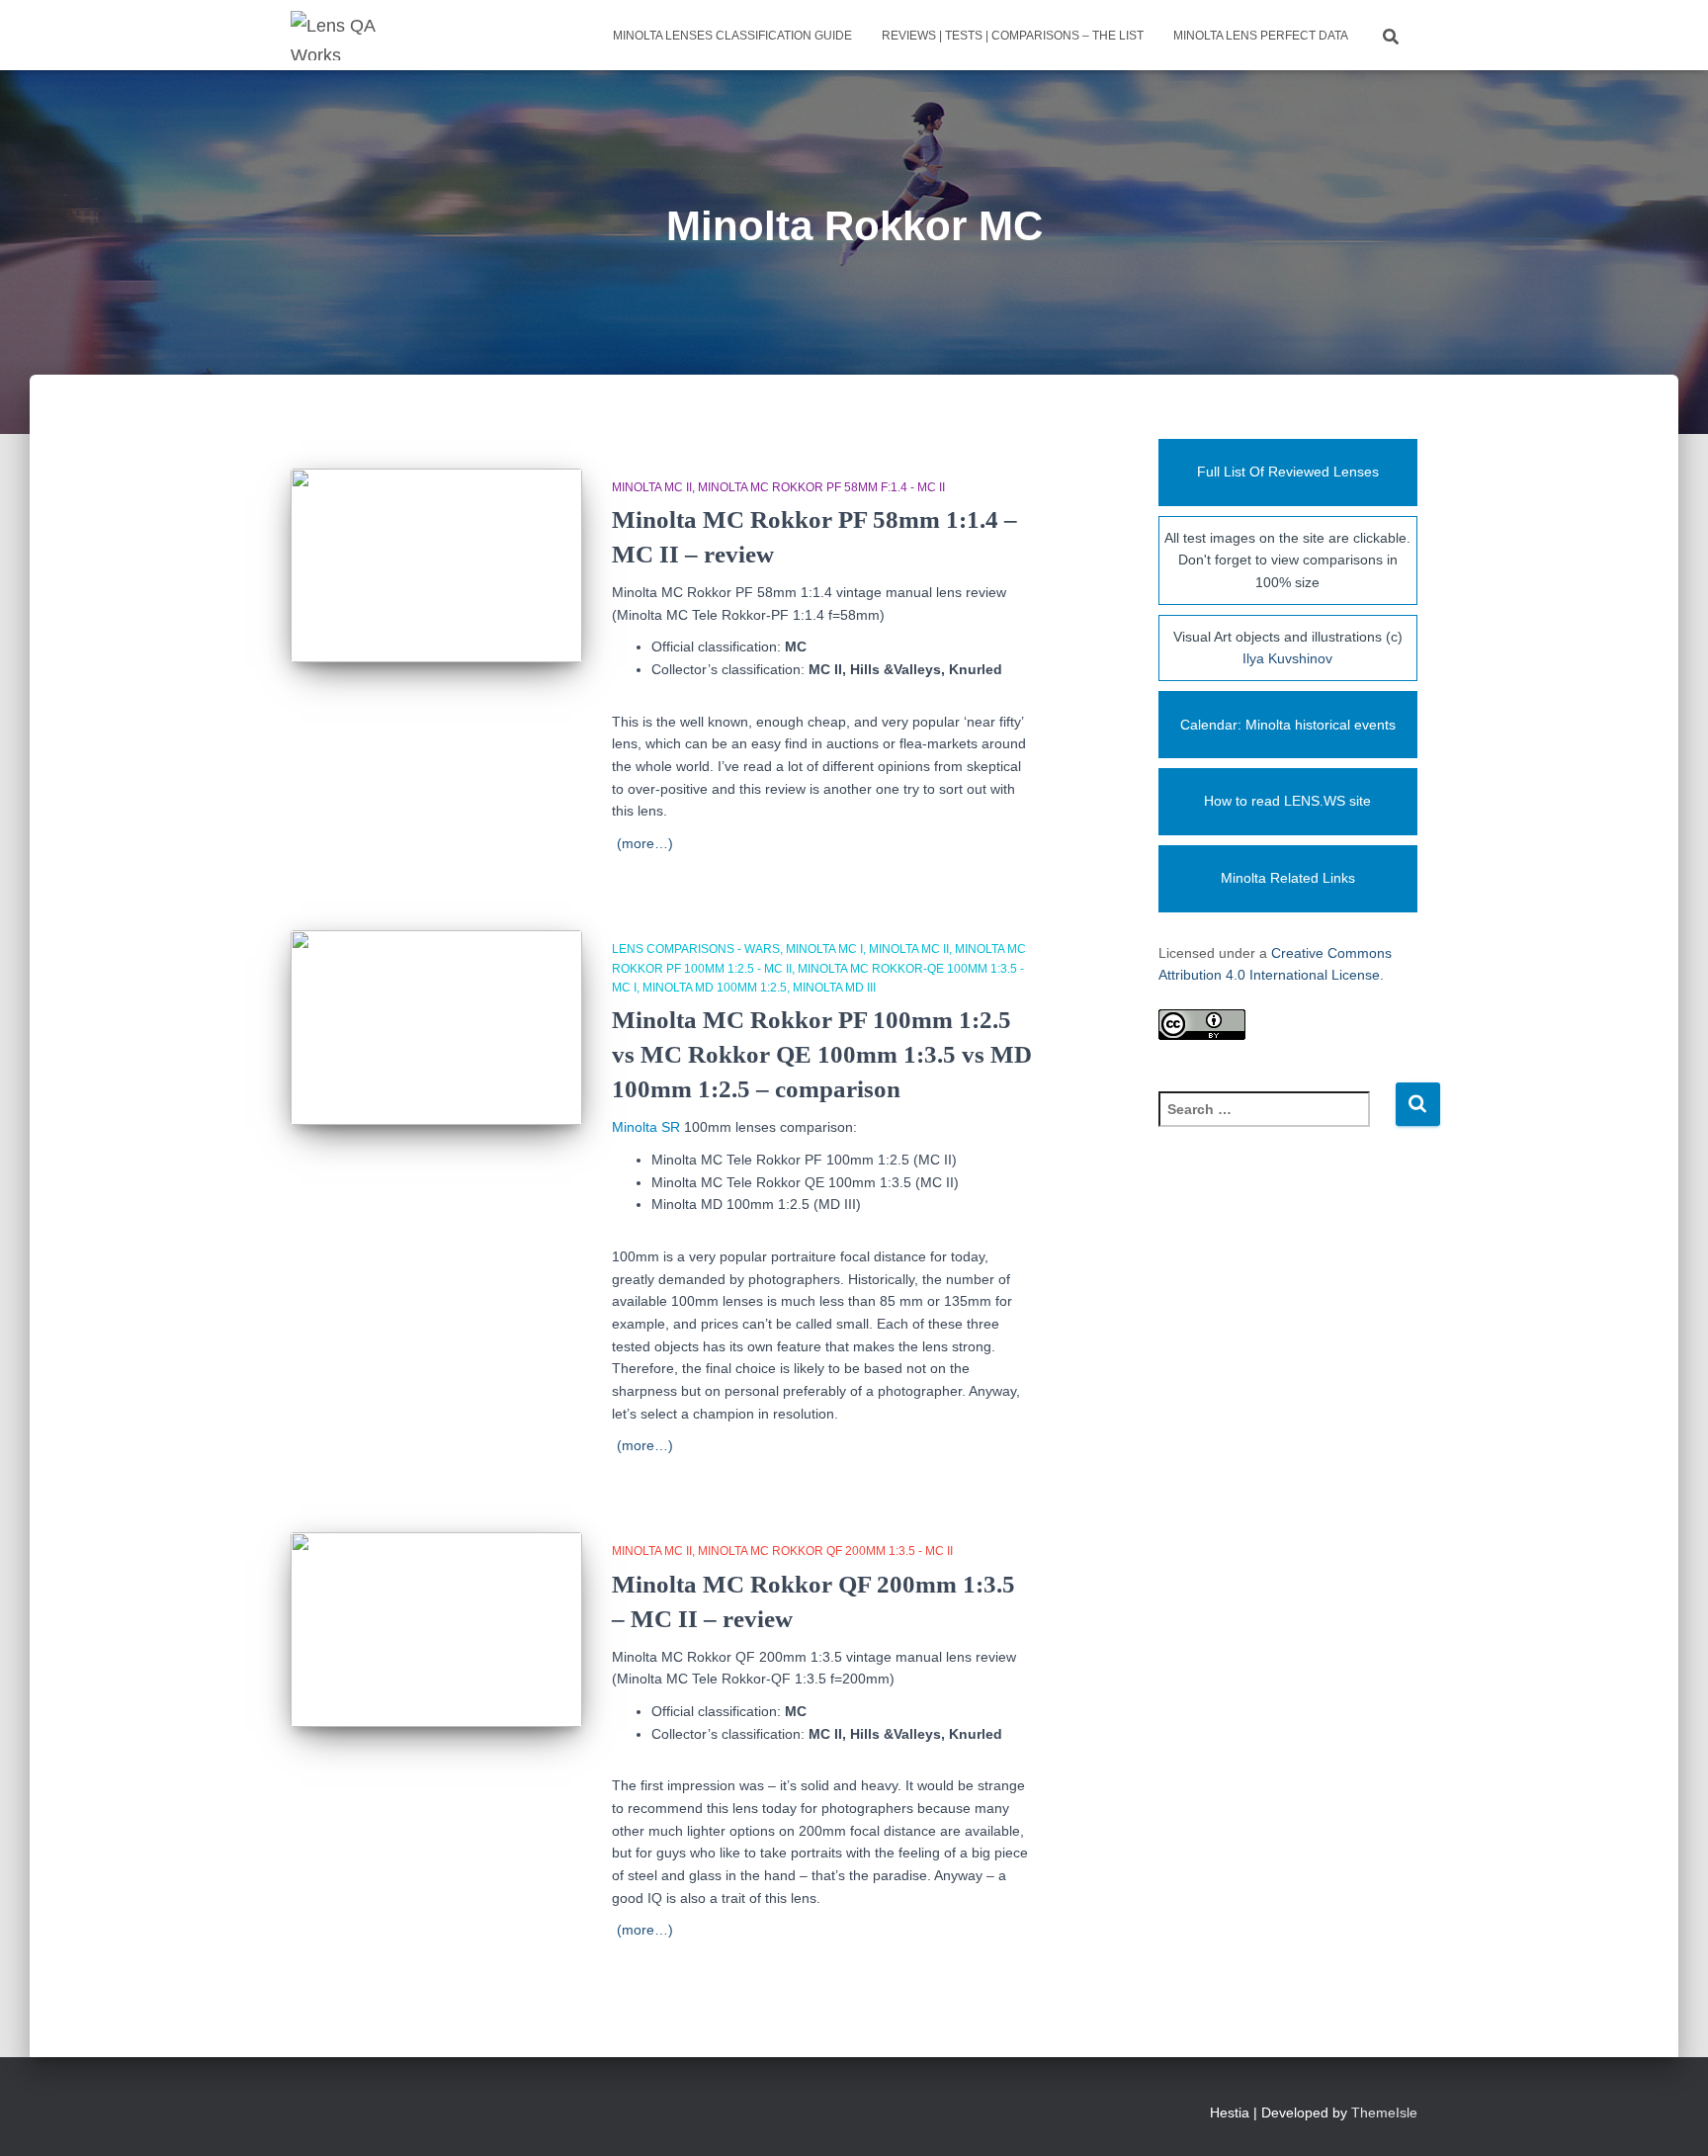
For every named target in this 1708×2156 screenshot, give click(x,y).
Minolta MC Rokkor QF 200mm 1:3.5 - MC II (825, 1551)
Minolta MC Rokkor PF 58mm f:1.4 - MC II (821, 487)
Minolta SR (646, 1127)
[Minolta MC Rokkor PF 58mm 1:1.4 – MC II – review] (436, 566)
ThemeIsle (1384, 2113)
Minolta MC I (824, 949)
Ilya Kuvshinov (1287, 658)
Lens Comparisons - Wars (696, 949)
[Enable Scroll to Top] (1669, 2116)
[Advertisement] (1288, 1481)
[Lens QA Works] (335, 36)
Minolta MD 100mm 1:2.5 (715, 988)
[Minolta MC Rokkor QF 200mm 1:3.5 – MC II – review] (436, 1630)
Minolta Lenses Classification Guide (732, 36)
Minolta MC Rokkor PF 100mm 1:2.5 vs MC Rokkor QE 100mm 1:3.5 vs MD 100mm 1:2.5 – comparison (822, 1054)
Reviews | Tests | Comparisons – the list (1013, 36)
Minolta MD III (834, 988)
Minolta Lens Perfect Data (1261, 36)
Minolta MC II (652, 487)
